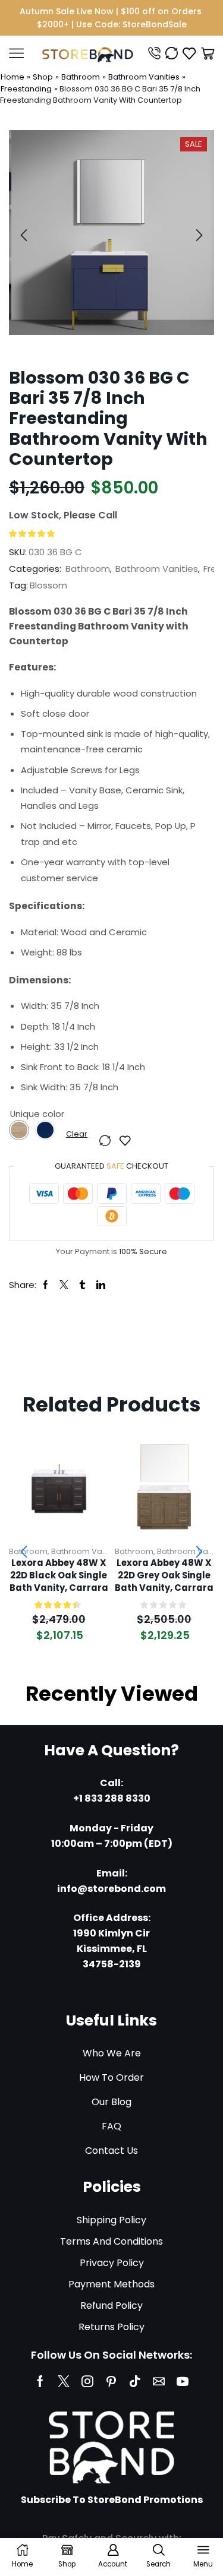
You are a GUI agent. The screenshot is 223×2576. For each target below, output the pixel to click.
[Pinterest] (111, 2381)
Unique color (37, 1114)
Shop (43, 77)
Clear (77, 1134)
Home (12, 77)
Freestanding (26, 89)
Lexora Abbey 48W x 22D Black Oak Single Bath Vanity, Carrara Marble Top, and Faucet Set (59, 1575)
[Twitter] (64, 2381)
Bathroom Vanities (144, 77)
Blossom (48, 585)
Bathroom (81, 77)
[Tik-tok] (135, 2381)
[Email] (159, 2381)
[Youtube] (183, 2381)
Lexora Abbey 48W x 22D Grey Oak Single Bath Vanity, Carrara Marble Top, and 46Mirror (164, 1575)
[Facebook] (40, 2381)
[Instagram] (87, 2381)
